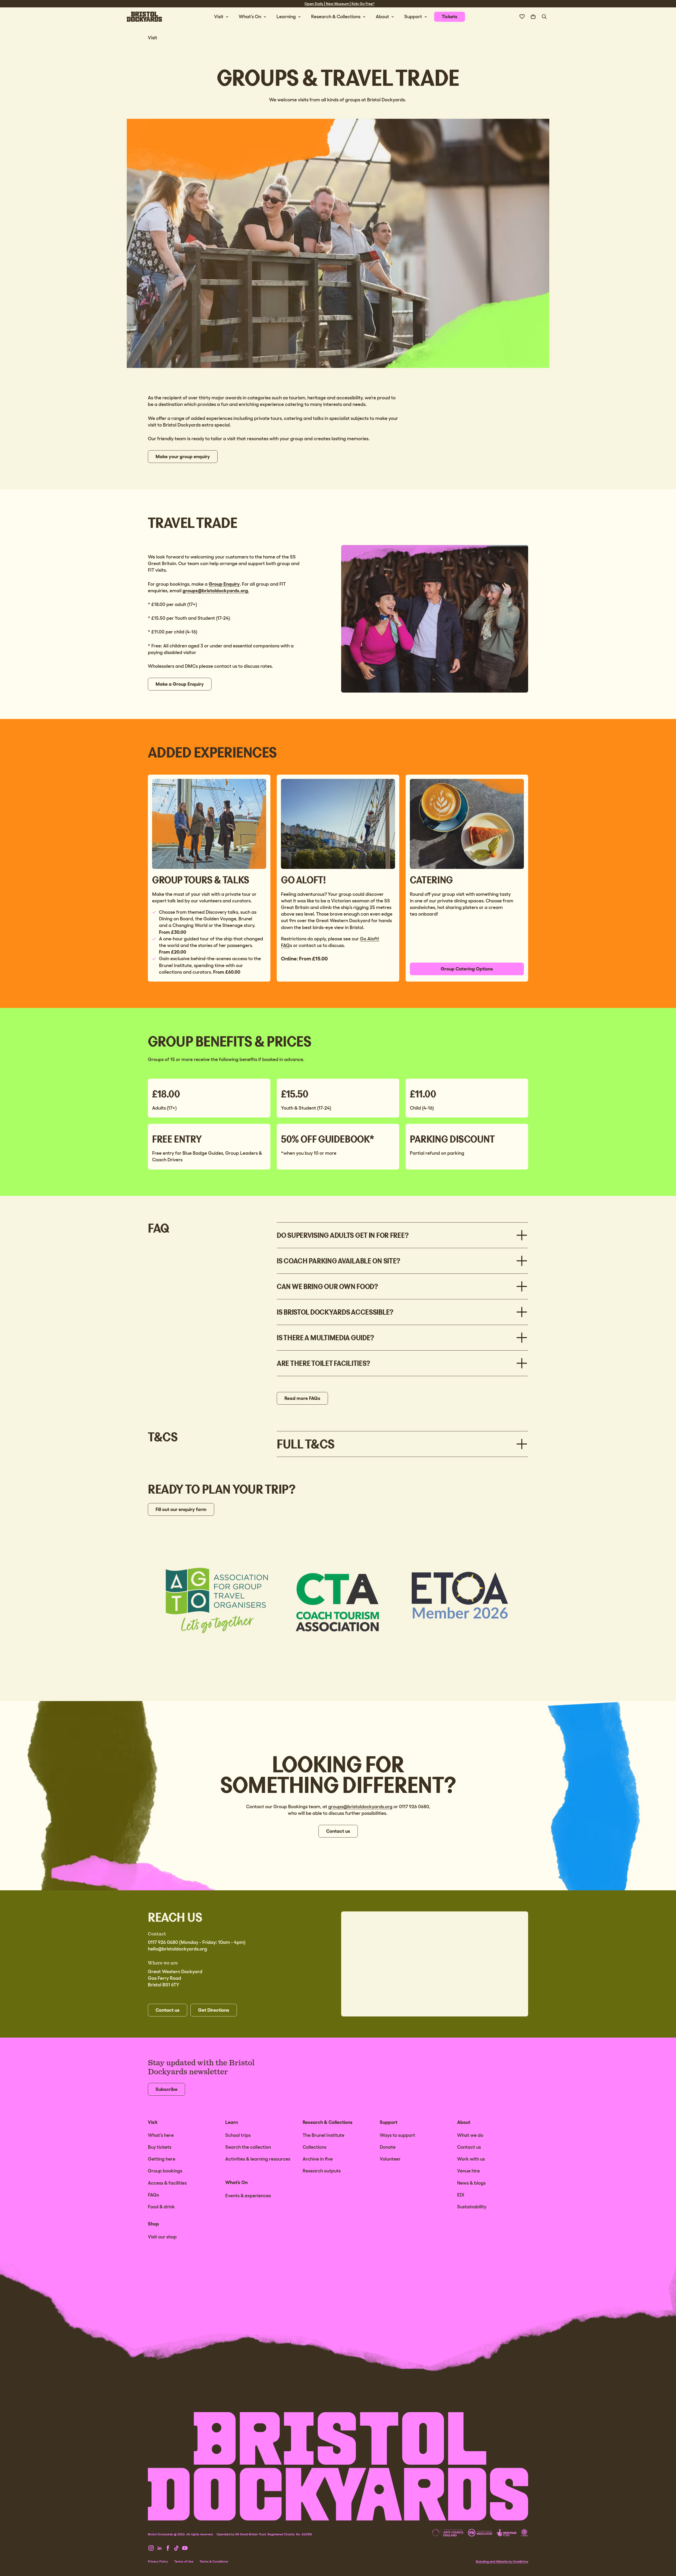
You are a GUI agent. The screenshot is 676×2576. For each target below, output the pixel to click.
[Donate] (522, 17)
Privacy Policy (158, 2561)
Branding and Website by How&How (502, 2561)
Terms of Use (184, 2561)
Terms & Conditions (214, 2561)
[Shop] (533, 17)
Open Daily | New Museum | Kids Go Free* (340, 4)
